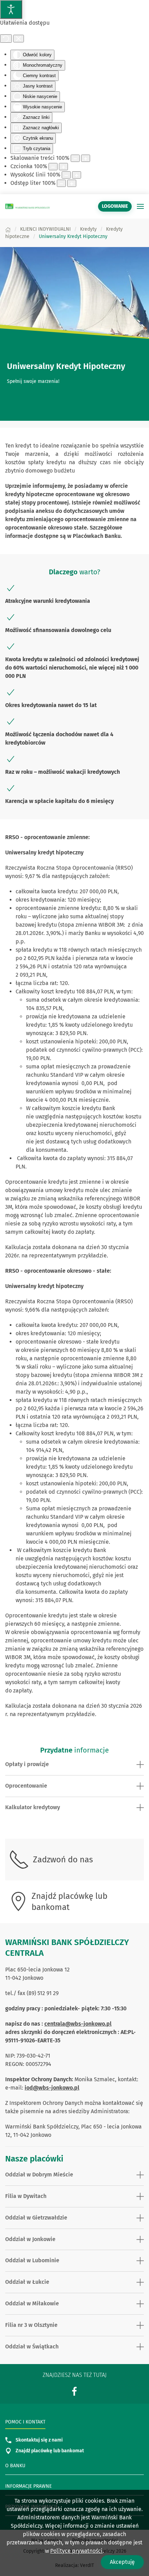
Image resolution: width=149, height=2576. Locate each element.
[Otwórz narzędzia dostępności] (11, 9)
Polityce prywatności (76, 2551)
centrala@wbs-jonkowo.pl (78, 2024)
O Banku (15, 2466)
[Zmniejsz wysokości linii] (66, 175)
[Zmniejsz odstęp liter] (61, 183)
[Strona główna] (8, 229)
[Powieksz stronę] (86, 158)
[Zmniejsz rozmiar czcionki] (53, 167)
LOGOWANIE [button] (115, 206)
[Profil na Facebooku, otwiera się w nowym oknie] (74, 2391)
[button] (140, 206)
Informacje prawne (28, 2486)
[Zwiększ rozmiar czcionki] (63, 167)
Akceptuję (122, 2562)
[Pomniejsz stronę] (75, 158)
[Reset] (6, 39)
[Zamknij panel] (19, 39)
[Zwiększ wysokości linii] (77, 175)
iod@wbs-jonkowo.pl (52, 2088)
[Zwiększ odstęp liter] (72, 183)
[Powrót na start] (28, 206)
